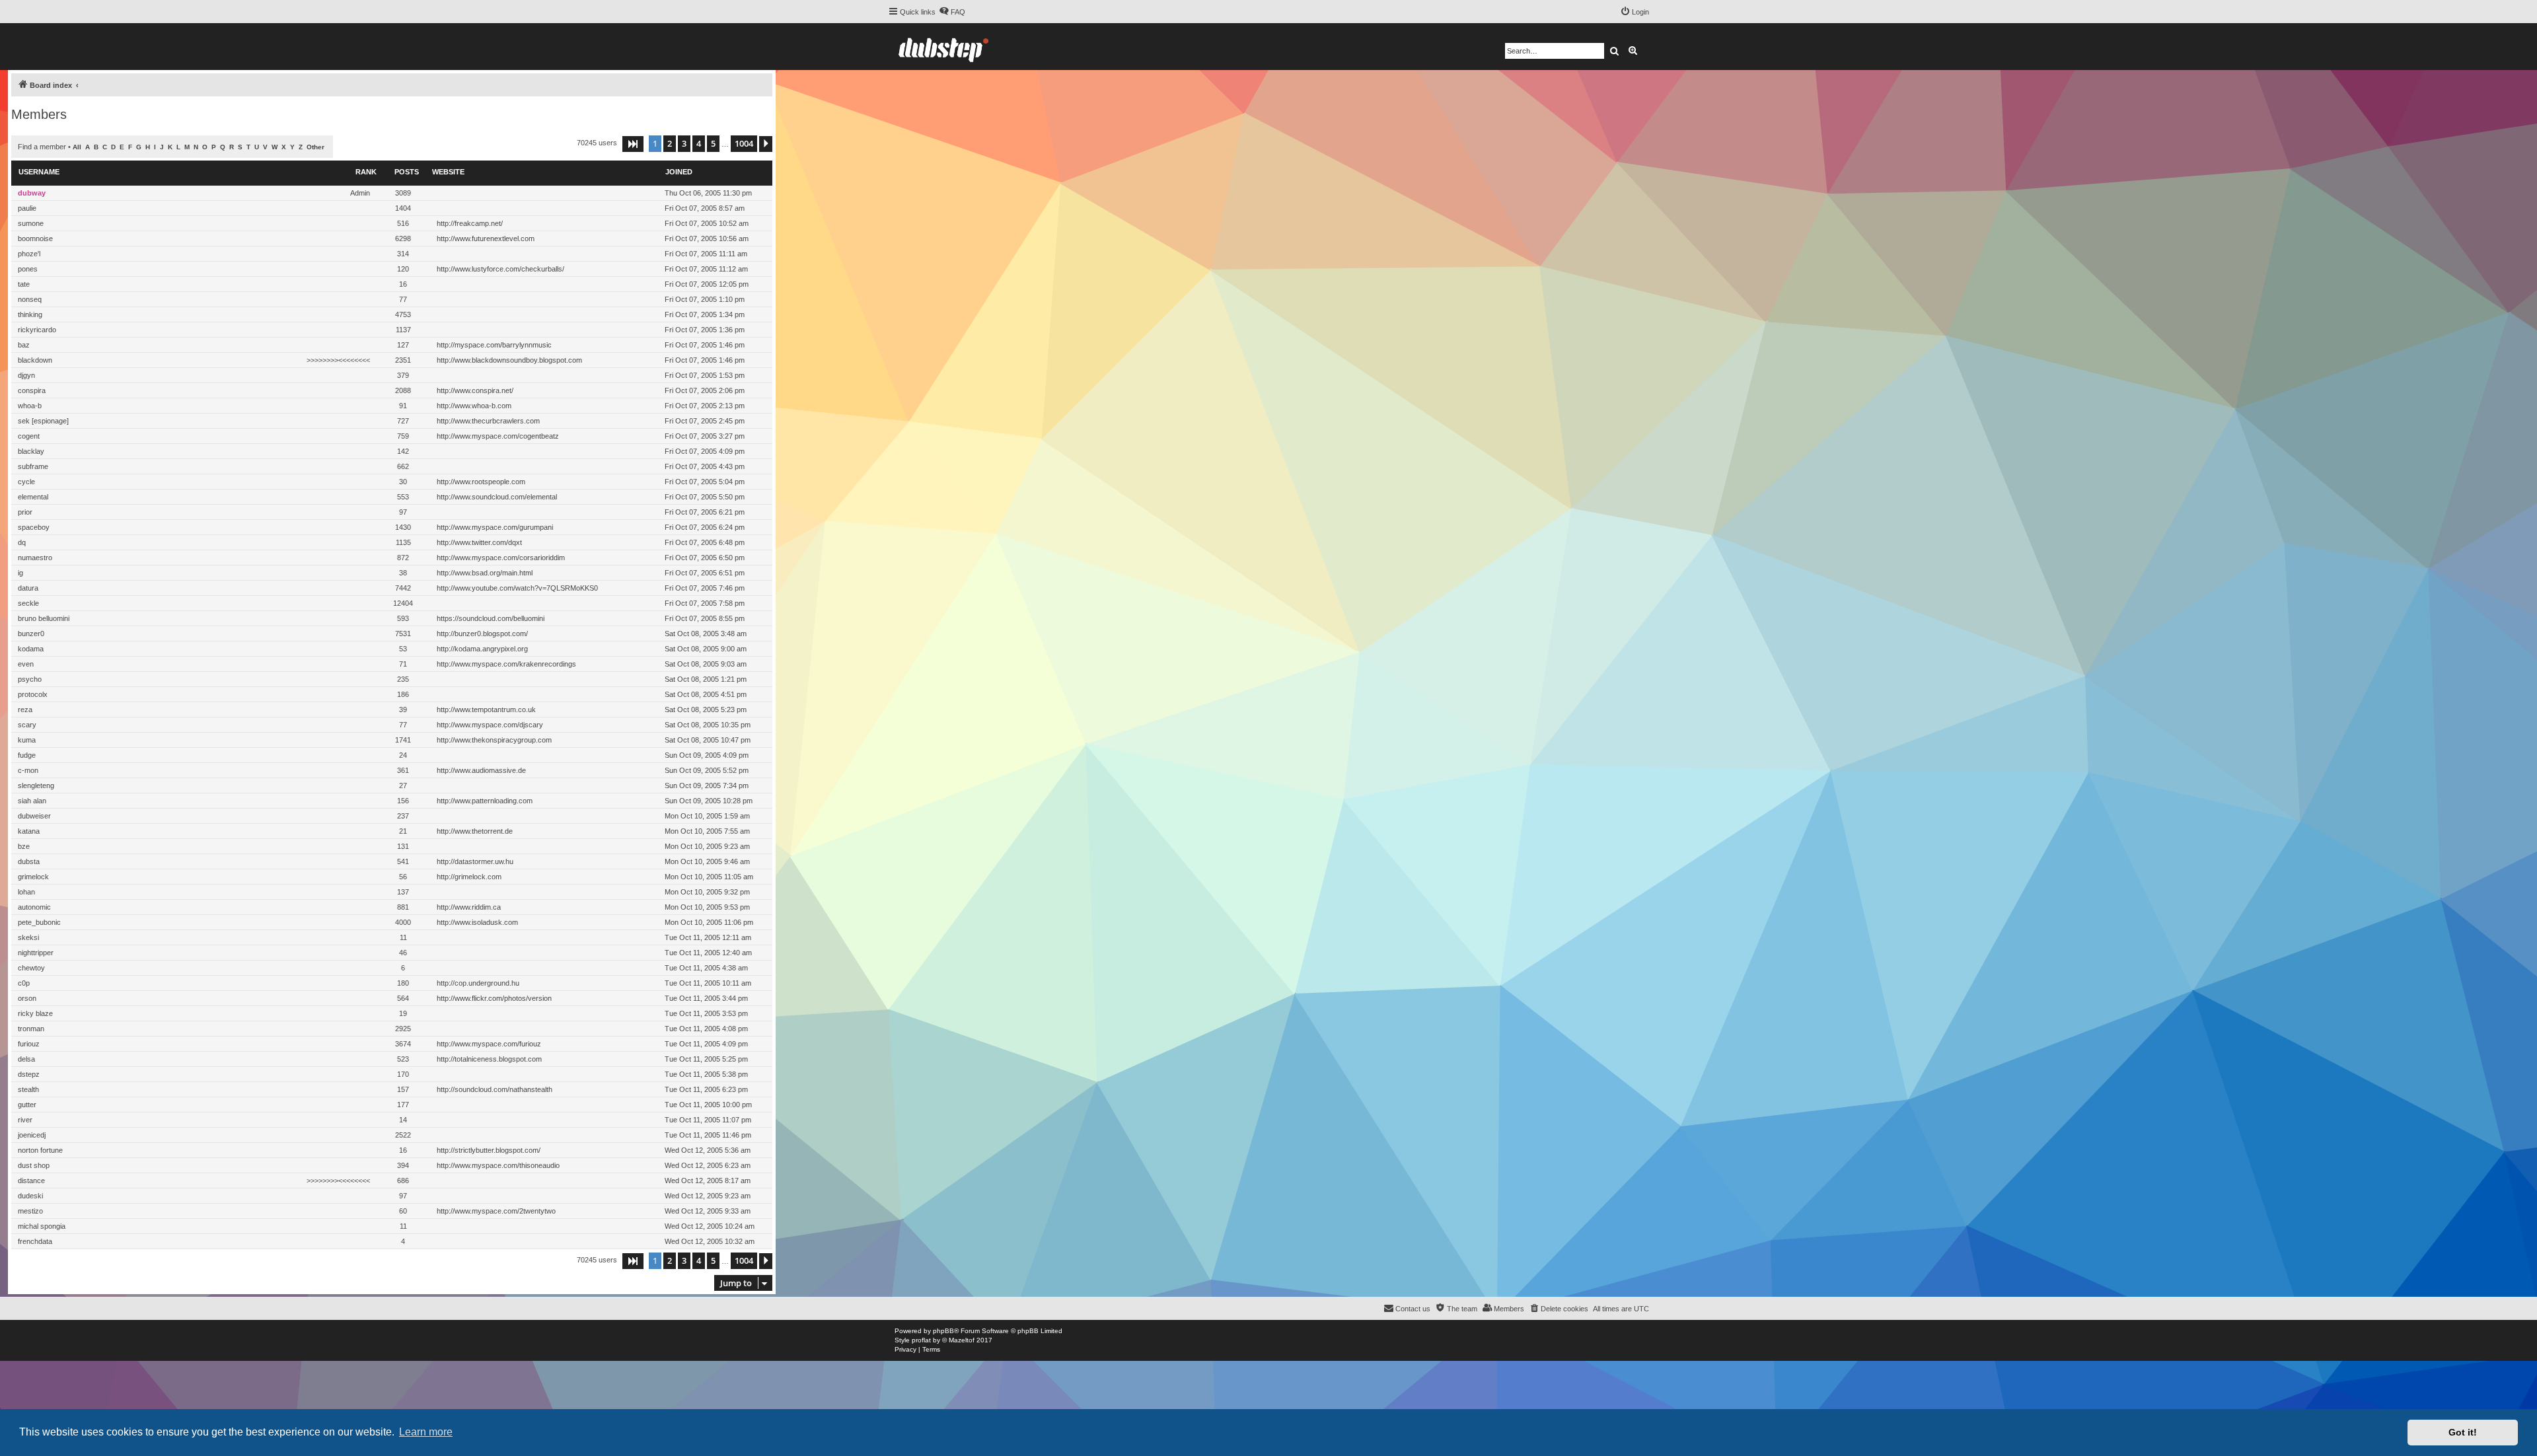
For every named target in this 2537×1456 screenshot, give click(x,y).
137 (403, 892)
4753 (403, 314)
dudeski (30, 1196)
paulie (27, 208)
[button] (633, 144)
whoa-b (30, 406)
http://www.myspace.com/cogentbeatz (498, 436)
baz (24, 345)
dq (22, 542)
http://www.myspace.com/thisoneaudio (498, 1165)
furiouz (29, 1044)
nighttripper (36, 953)
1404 (403, 208)
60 (403, 1211)
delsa (26, 1059)
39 (403, 710)
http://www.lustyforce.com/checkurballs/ (500, 269)
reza (25, 710)
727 (403, 421)
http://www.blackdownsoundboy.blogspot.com (509, 360)
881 (403, 907)
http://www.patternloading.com (485, 801)
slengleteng (36, 785)
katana (29, 831)
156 (403, 801)
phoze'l (29, 254)
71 (403, 664)
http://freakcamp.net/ (470, 223)
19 (403, 1013)
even (26, 664)
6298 (403, 238)
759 (403, 436)
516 (403, 223)
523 (403, 1059)
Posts (407, 172)
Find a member (42, 147)
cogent (29, 436)
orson (27, 998)
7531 (403, 634)
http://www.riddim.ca (469, 907)
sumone (31, 223)
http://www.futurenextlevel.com (486, 238)
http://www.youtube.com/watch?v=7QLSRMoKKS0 (517, 588)
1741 (403, 740)
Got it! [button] (2463, 1432)
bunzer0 (31, 634)
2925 (403, 1029)
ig (20, 573)
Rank (366, 172)
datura (28, 588)
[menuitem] (952, 12)
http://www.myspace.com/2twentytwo (496, 1211)
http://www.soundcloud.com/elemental (497, 497)
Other (315, 147)
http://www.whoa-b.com (474, 406)
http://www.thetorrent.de (475, 831)
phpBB (943, 1331)
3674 (403, 1044)
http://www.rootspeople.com (481, 482)
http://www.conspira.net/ (475, 390)
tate (24, 284)
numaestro (35, 558)
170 (403, 1074)
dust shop (34, 1165)
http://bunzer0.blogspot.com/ (482, 634)
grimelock (33, 877)
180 (403, 983)
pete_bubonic (39, 922)
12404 (403, 603)
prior (25, 512)
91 (403, 406)
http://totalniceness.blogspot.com (489, 1059)
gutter (27, 1105)
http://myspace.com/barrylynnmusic (494, 345)
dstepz (29, 1074)
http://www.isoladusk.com (477, 922)
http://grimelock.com (469, 877)
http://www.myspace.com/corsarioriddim (501, 558)
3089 (403, 193)
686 (403, 1181)
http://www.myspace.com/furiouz (489, 1044)
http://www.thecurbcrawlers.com (488, 421)
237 (403, 816)
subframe (33, 466)
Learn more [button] (426, 1432)
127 (403, 345)
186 (403, 694)
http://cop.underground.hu (478, 983)
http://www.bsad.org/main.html (485, 573)
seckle (28, 603)
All (77, 147)
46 (403, 953)
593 (403, 618)
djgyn (26, 375)
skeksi (28, 937)
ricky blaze (35, 1013)
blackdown (35, 360)
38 (403, 573)
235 (403, 679)
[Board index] (943, 47)
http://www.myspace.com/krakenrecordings (506, 664)
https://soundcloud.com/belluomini (491, 618)
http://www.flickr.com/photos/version (494, 998)
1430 (403, 527)
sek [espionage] (43, 421)
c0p (24, 983)
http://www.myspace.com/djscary (490, 725)
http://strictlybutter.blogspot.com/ (489, 1150)
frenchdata (35, 1241)
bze (24, 846)
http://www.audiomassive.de (481, 770)
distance (31, 1181)
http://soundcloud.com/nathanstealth (495, 1089)
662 (403, 466)
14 (403, 1120)
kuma (27, 740)
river (25, 1120)
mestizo (30, 1211)
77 (403, 299)
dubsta (29, 861)
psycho (30, 679)
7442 (403, 588)
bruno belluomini (44, 618)
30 (403, 482)
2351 (403, 360)
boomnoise (35, 238)
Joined (679, 172)
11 (403, 937)
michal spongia (42, 1226)
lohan (26, 892)
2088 (403, 390)
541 (403, 861)
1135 (403, 542)
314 (403, 254)
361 (403, 770)
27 (403, 785)
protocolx (33, 694)
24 (403, 755)
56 (403, 877)
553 (403, 497)
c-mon (28, 770)
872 (403, 558)
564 (403, 998)
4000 (403, 922)
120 (403, 269)
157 (403, 1089)
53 (403, 649)
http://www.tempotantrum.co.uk (486, 710)
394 (403, 1165)
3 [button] (684, 143)
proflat (921, 1340)
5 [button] (713, 143)
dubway (32, 193)
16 (403, 284)
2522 (403, 1135)
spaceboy (34, 527)
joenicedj (32, 1135)
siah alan (32, 801)
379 (403, 375)
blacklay (31, 451)
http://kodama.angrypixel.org (482, 649)
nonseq (30, 299)
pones (28, 269)
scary (27, 725)
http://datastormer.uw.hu (475, 861)
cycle (26, 482)
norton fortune (40, 1150)
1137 (403, 330)
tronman (31, 1029)
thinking (30, 314)
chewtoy (31, 968)
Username (39, 172)
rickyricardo (37, 330)
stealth (28, 1089)
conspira (32, 390)
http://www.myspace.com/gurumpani (495, 527)
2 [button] (670, 143)
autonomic (34, 907)
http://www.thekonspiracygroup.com (494, 740)
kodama (31, 649)
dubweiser (34, 816)
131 (403, 846)
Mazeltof (962, 1340)
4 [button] (699, 143)
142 (403, 451)
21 (403, 831)
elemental (33, 497)
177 (403, 1105)
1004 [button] (744, 143)
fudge (27, 755)
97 (403, 512)
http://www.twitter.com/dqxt (479, 542)
